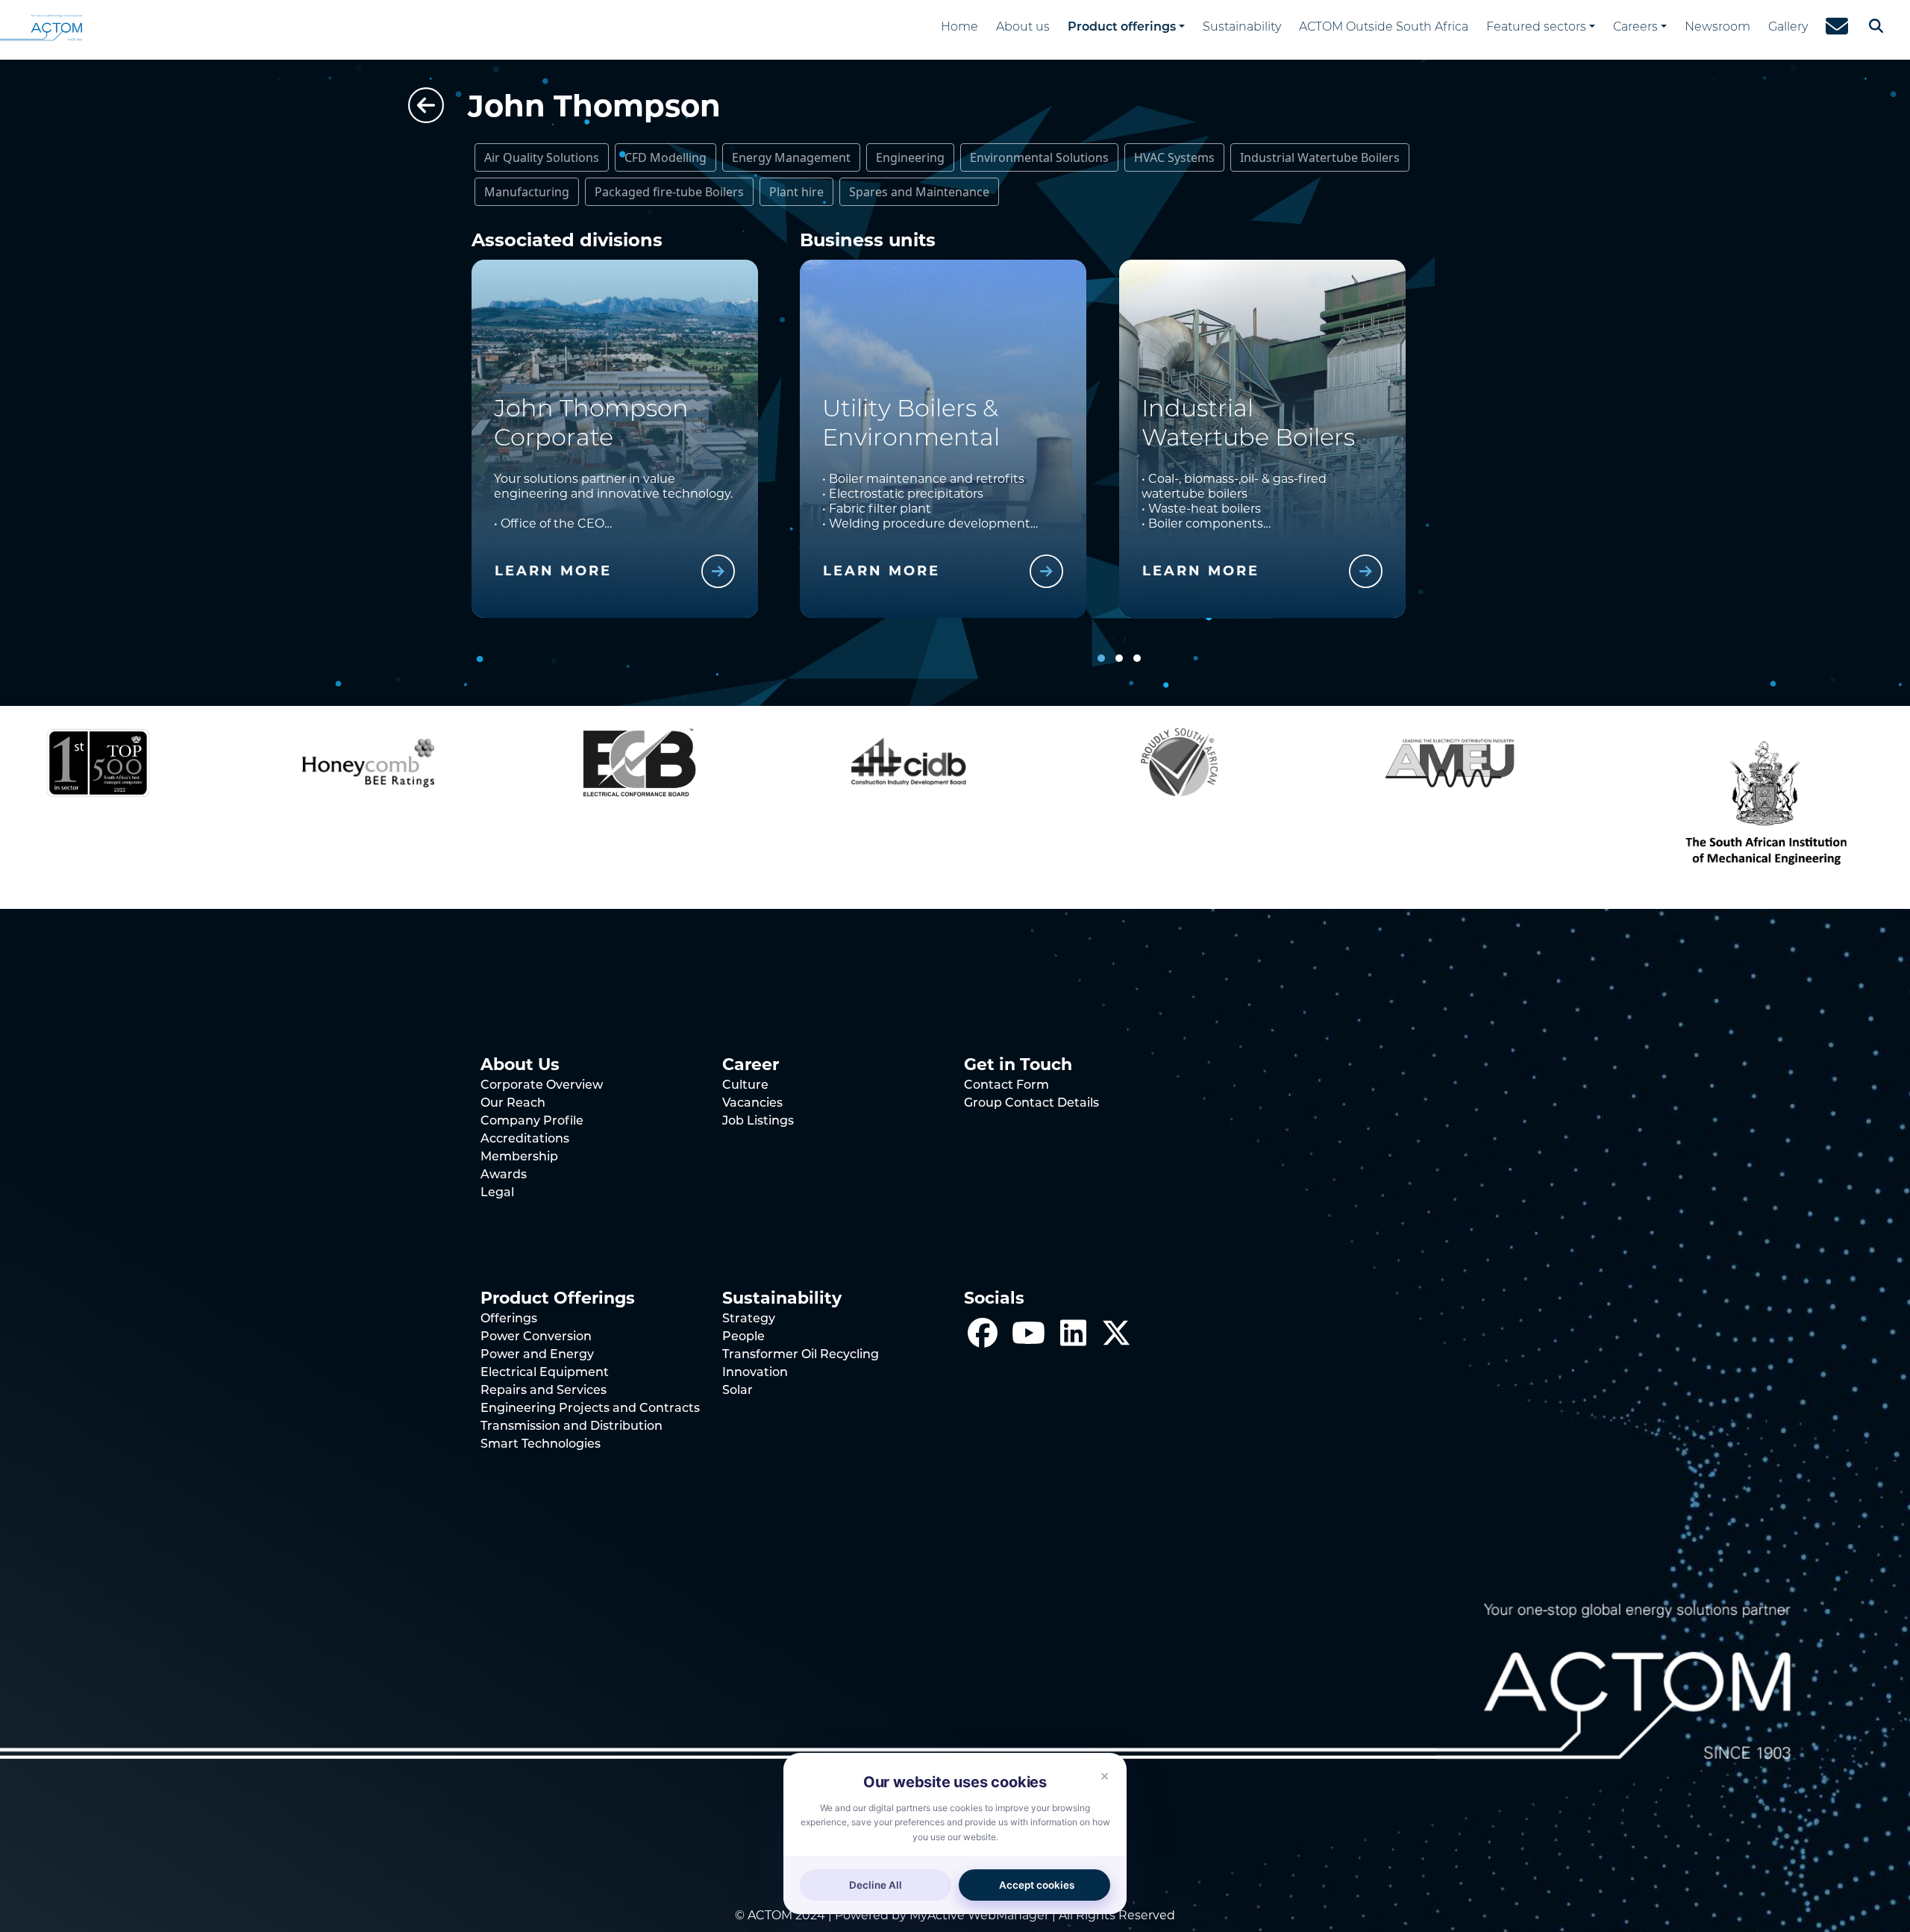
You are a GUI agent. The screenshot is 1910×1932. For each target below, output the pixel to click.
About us (1023, 28)
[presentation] (1114, 638)
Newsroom (1718, 28)
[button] (1101, 658)
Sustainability (1242, 28)
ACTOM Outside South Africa (1384, 28)
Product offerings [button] (1122, 28)
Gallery (1788, 28)
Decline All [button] (876, 1885)
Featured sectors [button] (1536, 28)
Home (959, 28)
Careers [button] (1635, 28)
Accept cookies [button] (1037, 1885)
